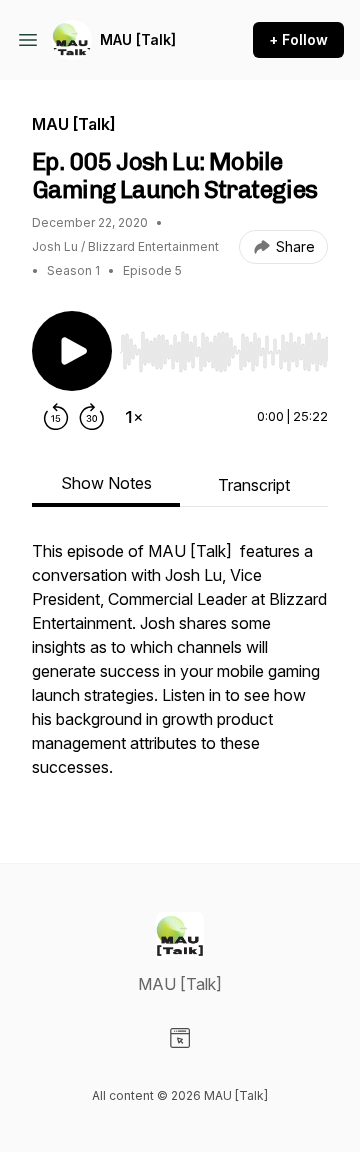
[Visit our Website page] (180, 1038)
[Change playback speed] (134, 417)
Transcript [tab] (254, 485)
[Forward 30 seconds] (92, 417)
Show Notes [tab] (106, 483)
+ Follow (298, 39)
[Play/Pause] (72, 351)
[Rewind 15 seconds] (56, 417)
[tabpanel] (180, 669)
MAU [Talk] (138, 39)
